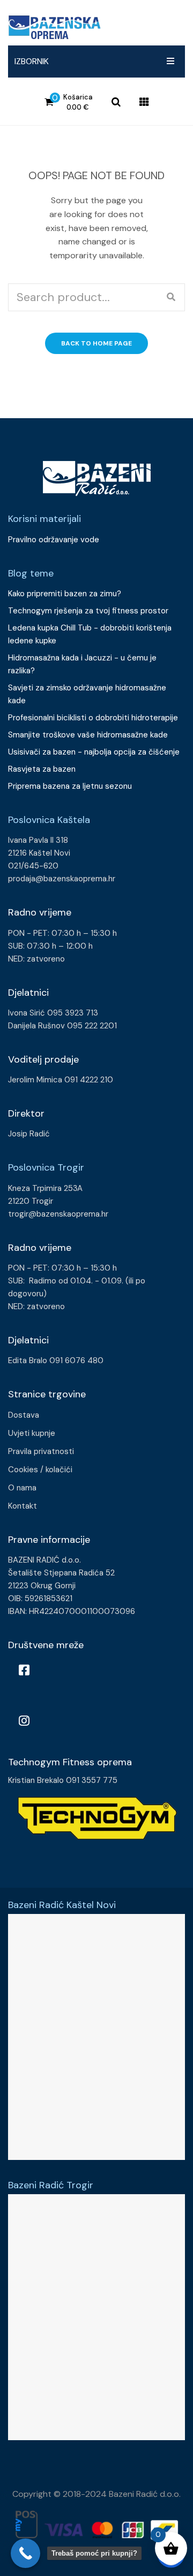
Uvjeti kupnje (32, 1433)
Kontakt (23, 1506)
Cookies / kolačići (40, 1470)
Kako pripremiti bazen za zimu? (66, 594)
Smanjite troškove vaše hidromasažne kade (88, 735)
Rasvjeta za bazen (42, 769)
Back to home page (96, 343)
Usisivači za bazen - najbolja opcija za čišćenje (94, 752)
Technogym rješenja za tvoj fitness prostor (88, 611)
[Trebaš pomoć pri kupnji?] (25, 2553)
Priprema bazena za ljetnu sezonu (70, 786)
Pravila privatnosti (41, 1451)
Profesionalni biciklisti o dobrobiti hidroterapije (93, 718)
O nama (22, 1488)
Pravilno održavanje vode (54, 540)
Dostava (24, 1415)
